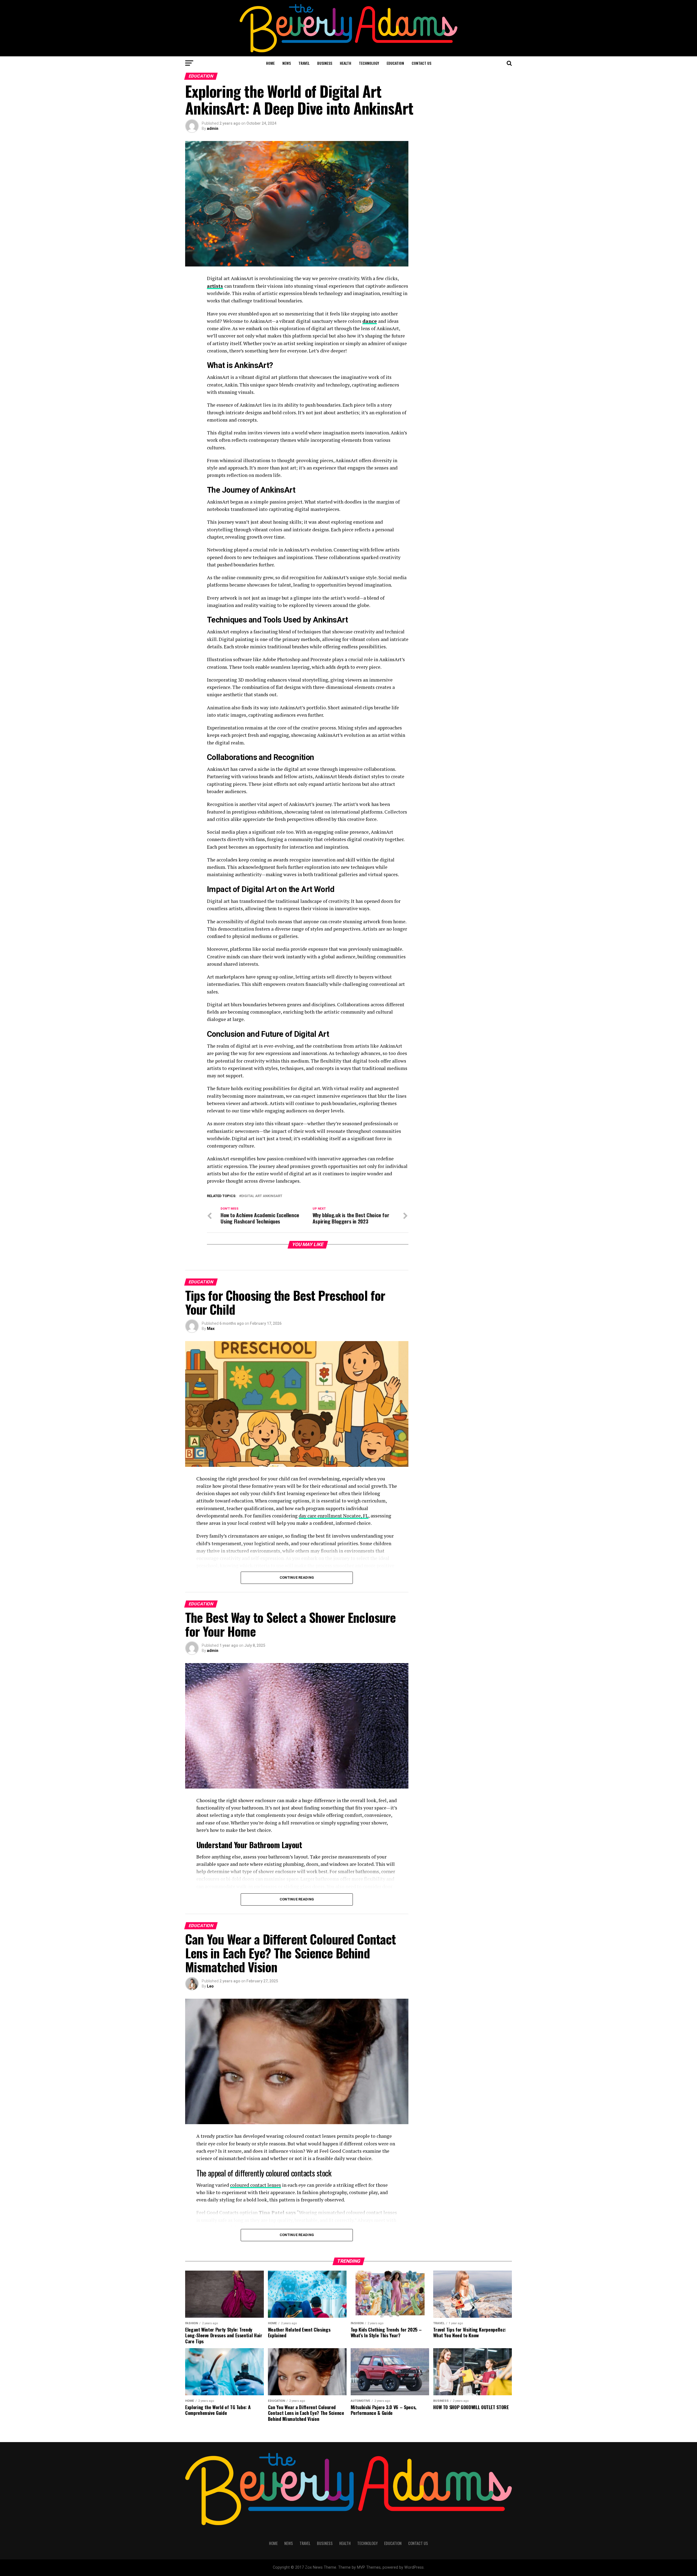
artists (215, 286)
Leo (210, 1986)
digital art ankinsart (262, 1196)
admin (213, 128)
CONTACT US (421, 63)
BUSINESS (325, 63)
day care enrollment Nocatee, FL (334, 1516)
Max (211, 1329)
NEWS (287, 63)
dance (370, 321)
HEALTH (346, 63)
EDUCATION (395, 63)
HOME (270, 63)
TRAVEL (304, 63)
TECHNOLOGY (369, 63)
